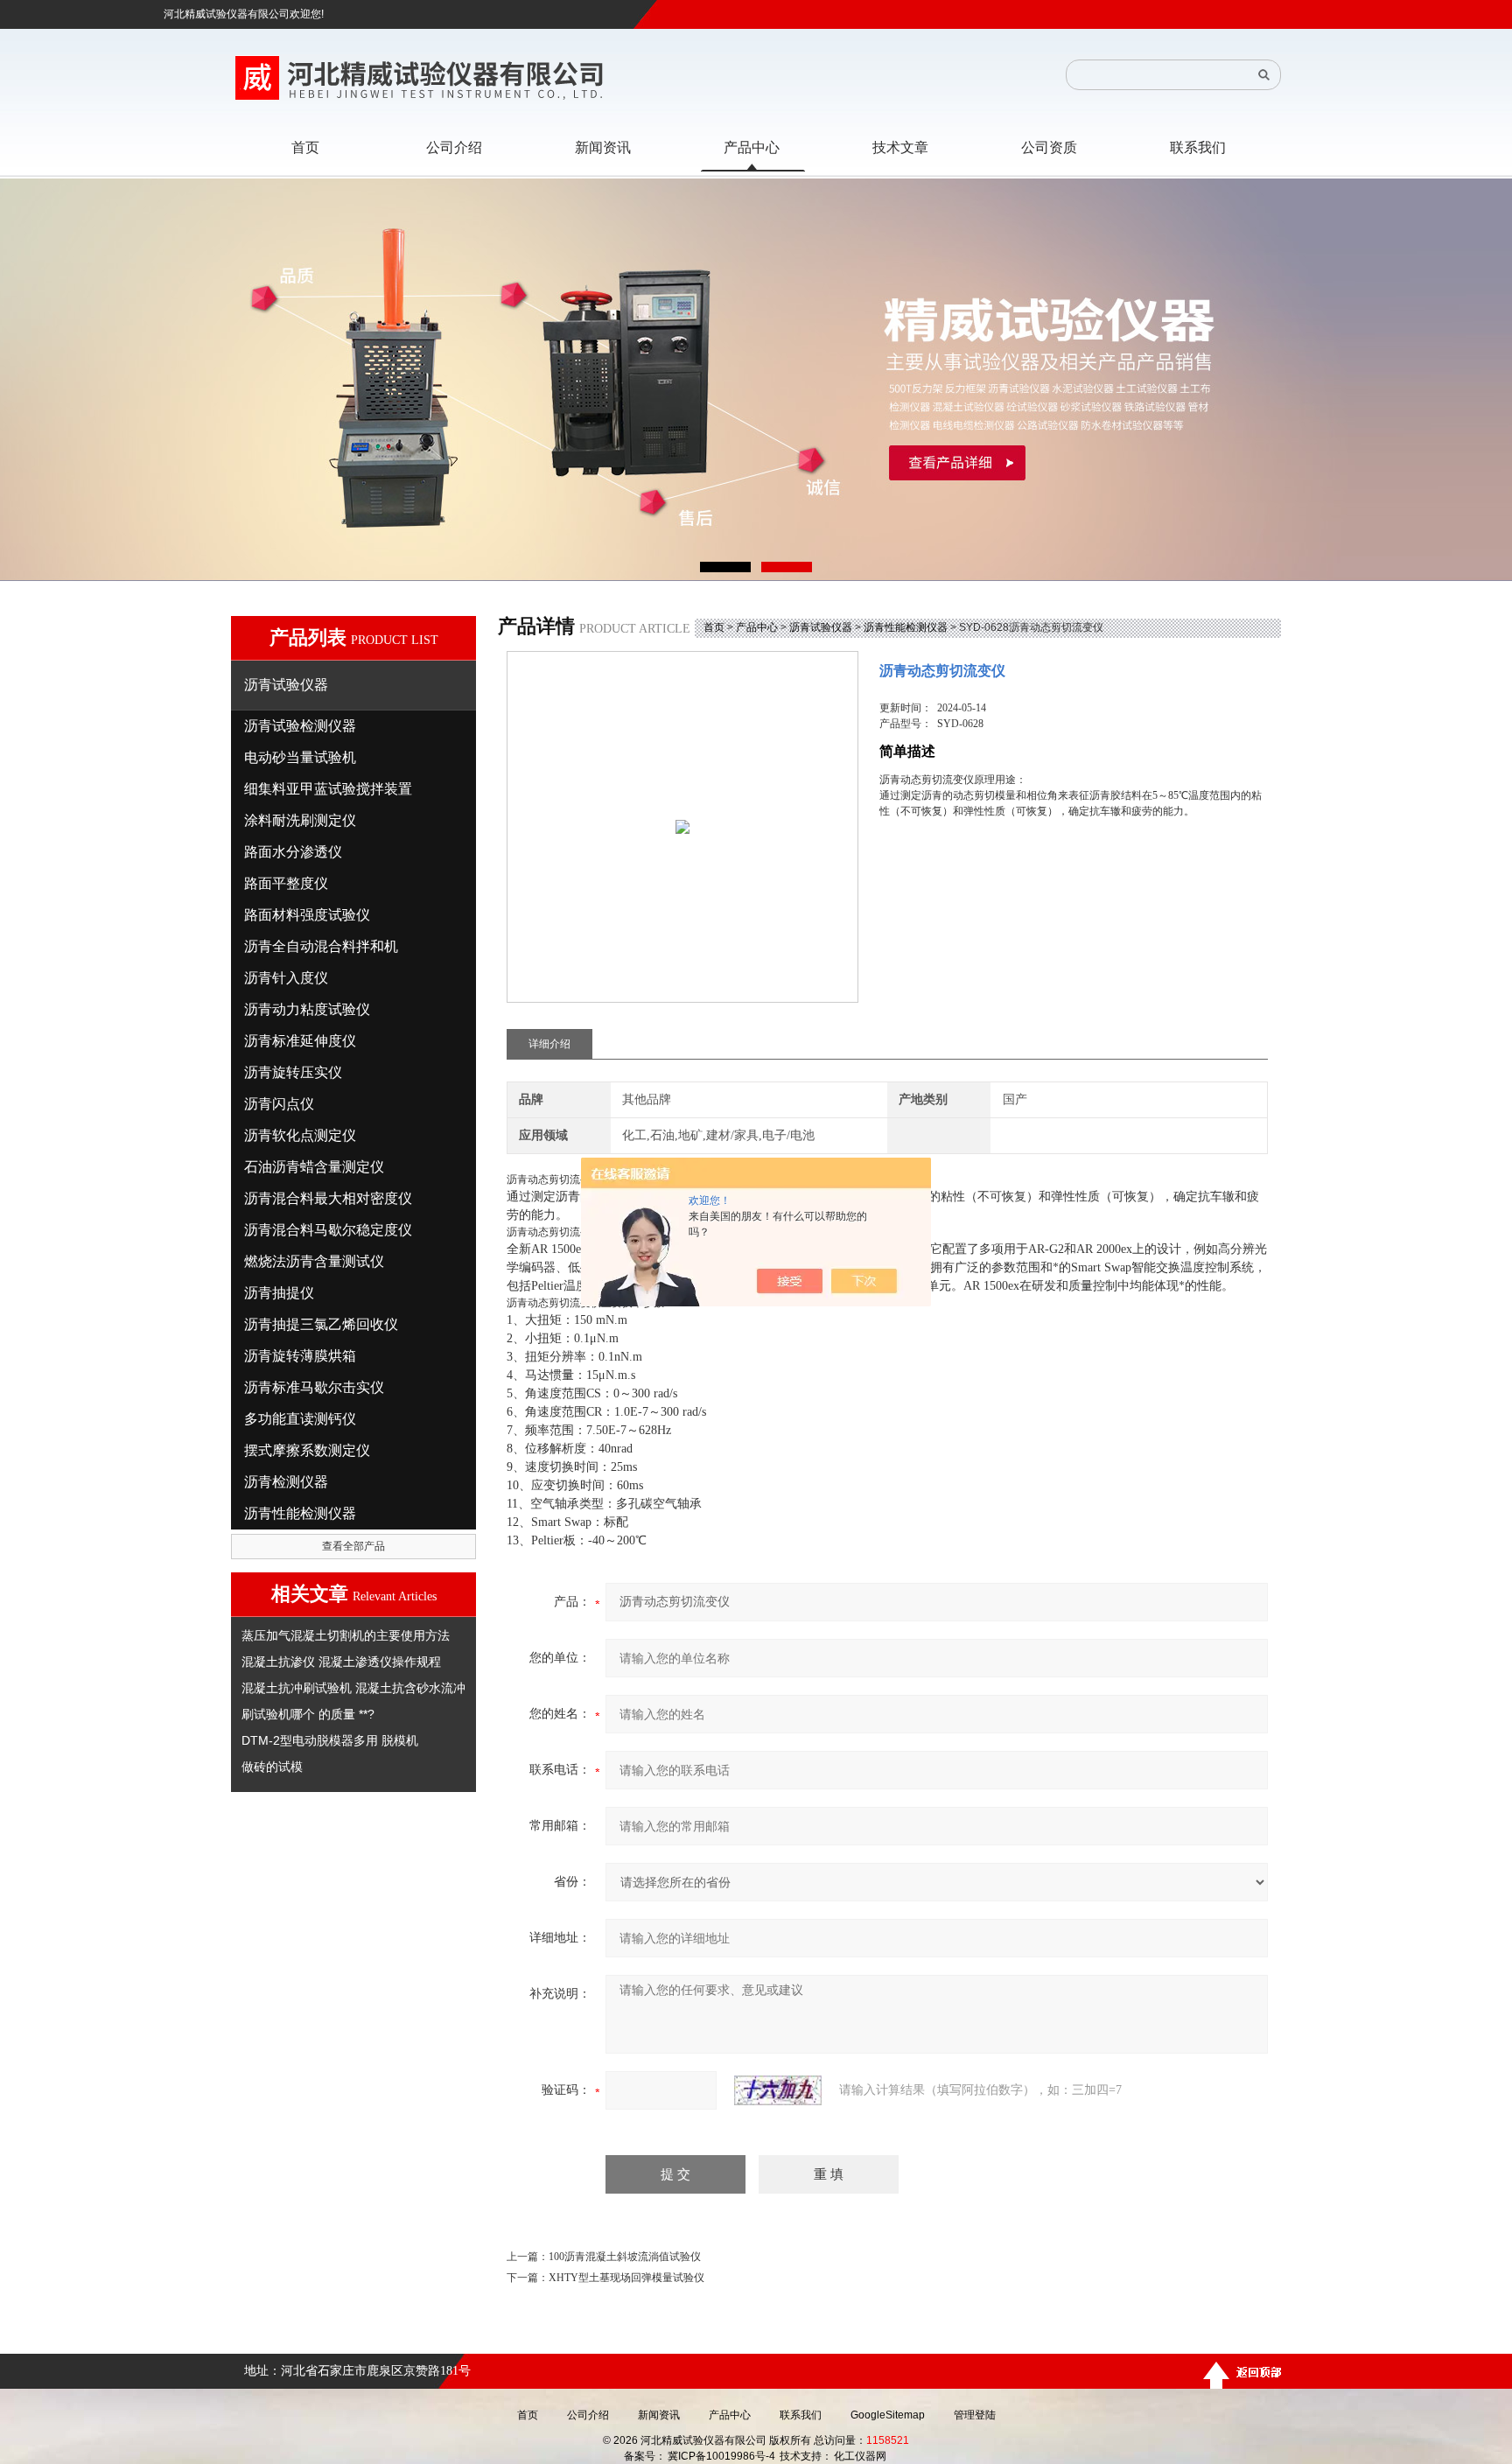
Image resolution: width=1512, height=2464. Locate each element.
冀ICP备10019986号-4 (721, 2456)
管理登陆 (975, 2415)
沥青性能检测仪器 (906, 627)
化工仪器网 (860, 2456)
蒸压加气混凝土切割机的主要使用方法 (346, 1635)
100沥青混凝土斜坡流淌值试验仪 (625, 2257)
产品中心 (757, 627)
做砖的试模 (272, 1767)
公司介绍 (588, 2415)
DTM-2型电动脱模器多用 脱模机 (330, 1740)
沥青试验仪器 (821, 627)
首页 (714, 627)
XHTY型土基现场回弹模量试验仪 (626, 2278)
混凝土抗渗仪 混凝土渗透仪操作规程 (341, 1662)
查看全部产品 (353, 1546)
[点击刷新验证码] (778, 2090)
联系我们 (801, 2415)
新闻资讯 (659, 2415)
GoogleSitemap (888, 2415)
